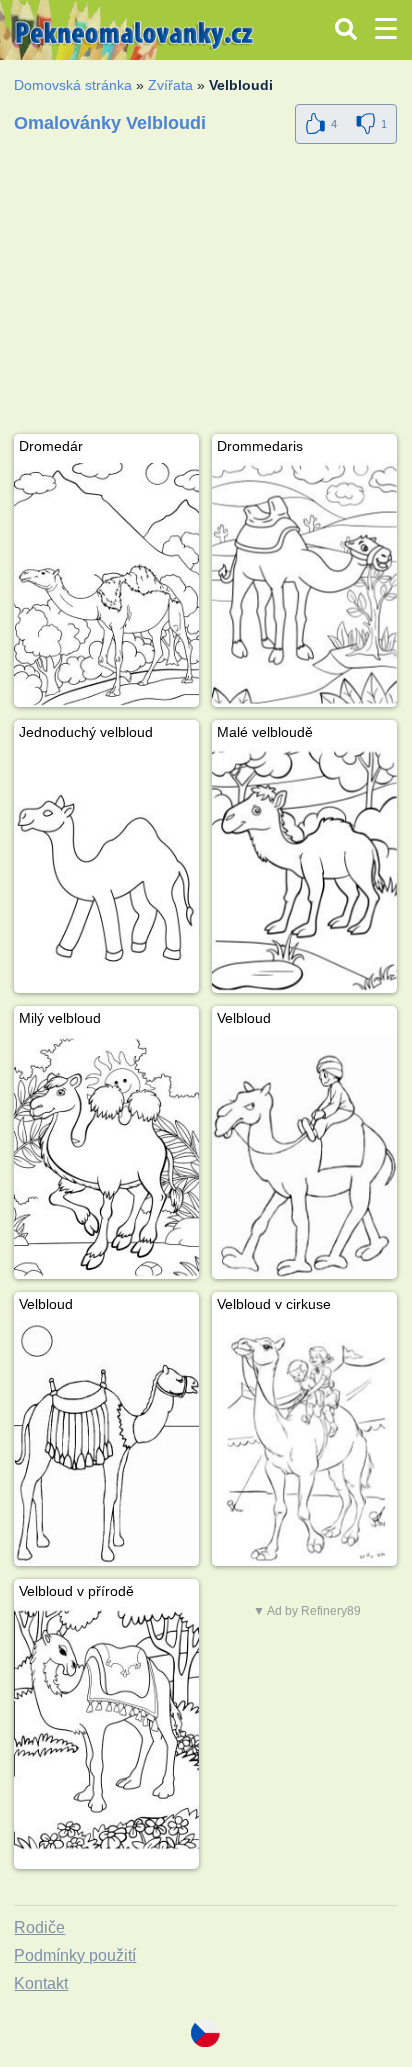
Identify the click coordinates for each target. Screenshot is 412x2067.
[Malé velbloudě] (304, 870)
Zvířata (170, 85)
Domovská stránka (73, 85)
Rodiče (39, 1927)
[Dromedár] (106, 584)
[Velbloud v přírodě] (106, 1729)
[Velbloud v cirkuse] (304, 1442)
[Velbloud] (304, 1156)
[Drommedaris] (304, 584)
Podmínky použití (75, 1955)
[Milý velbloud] (106, 1156)
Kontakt (41, 1983)
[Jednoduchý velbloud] (106, 870)
